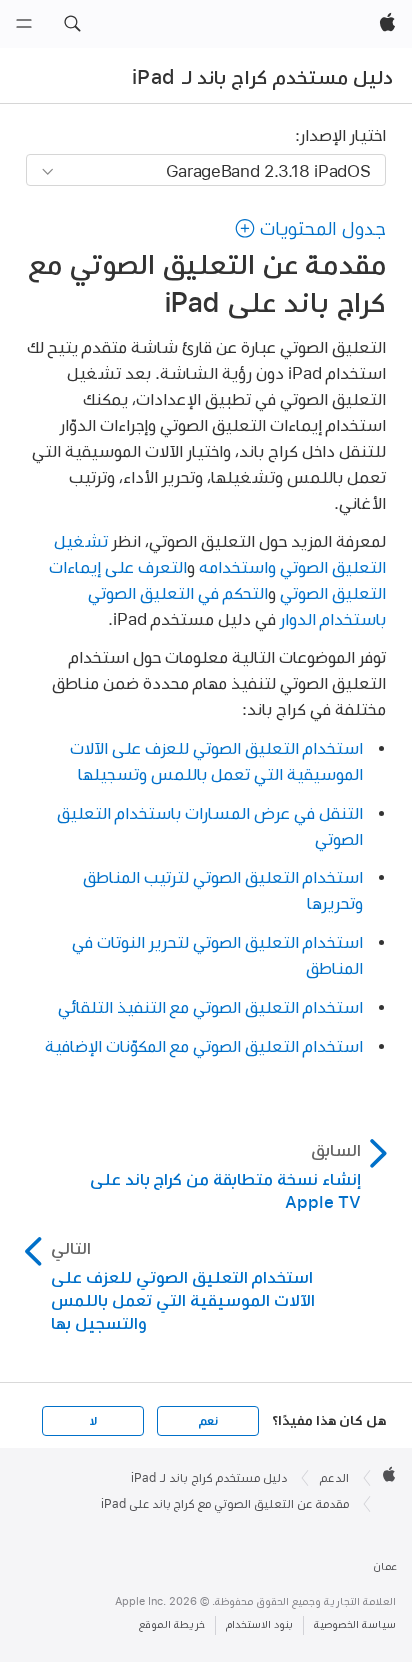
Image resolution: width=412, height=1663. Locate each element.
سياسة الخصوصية (355, 1624)
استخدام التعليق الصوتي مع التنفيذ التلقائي (210, 1006)
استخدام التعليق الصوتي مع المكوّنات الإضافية (204, 1045)
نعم (208, 1421)
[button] (72, 24)
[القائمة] (24, 24)
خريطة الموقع (172, 1624)
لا (93, 1421)
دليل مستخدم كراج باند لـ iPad (262, 77)
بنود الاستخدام (259, 1624)
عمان (385, 1566)
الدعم (334, 1478)
